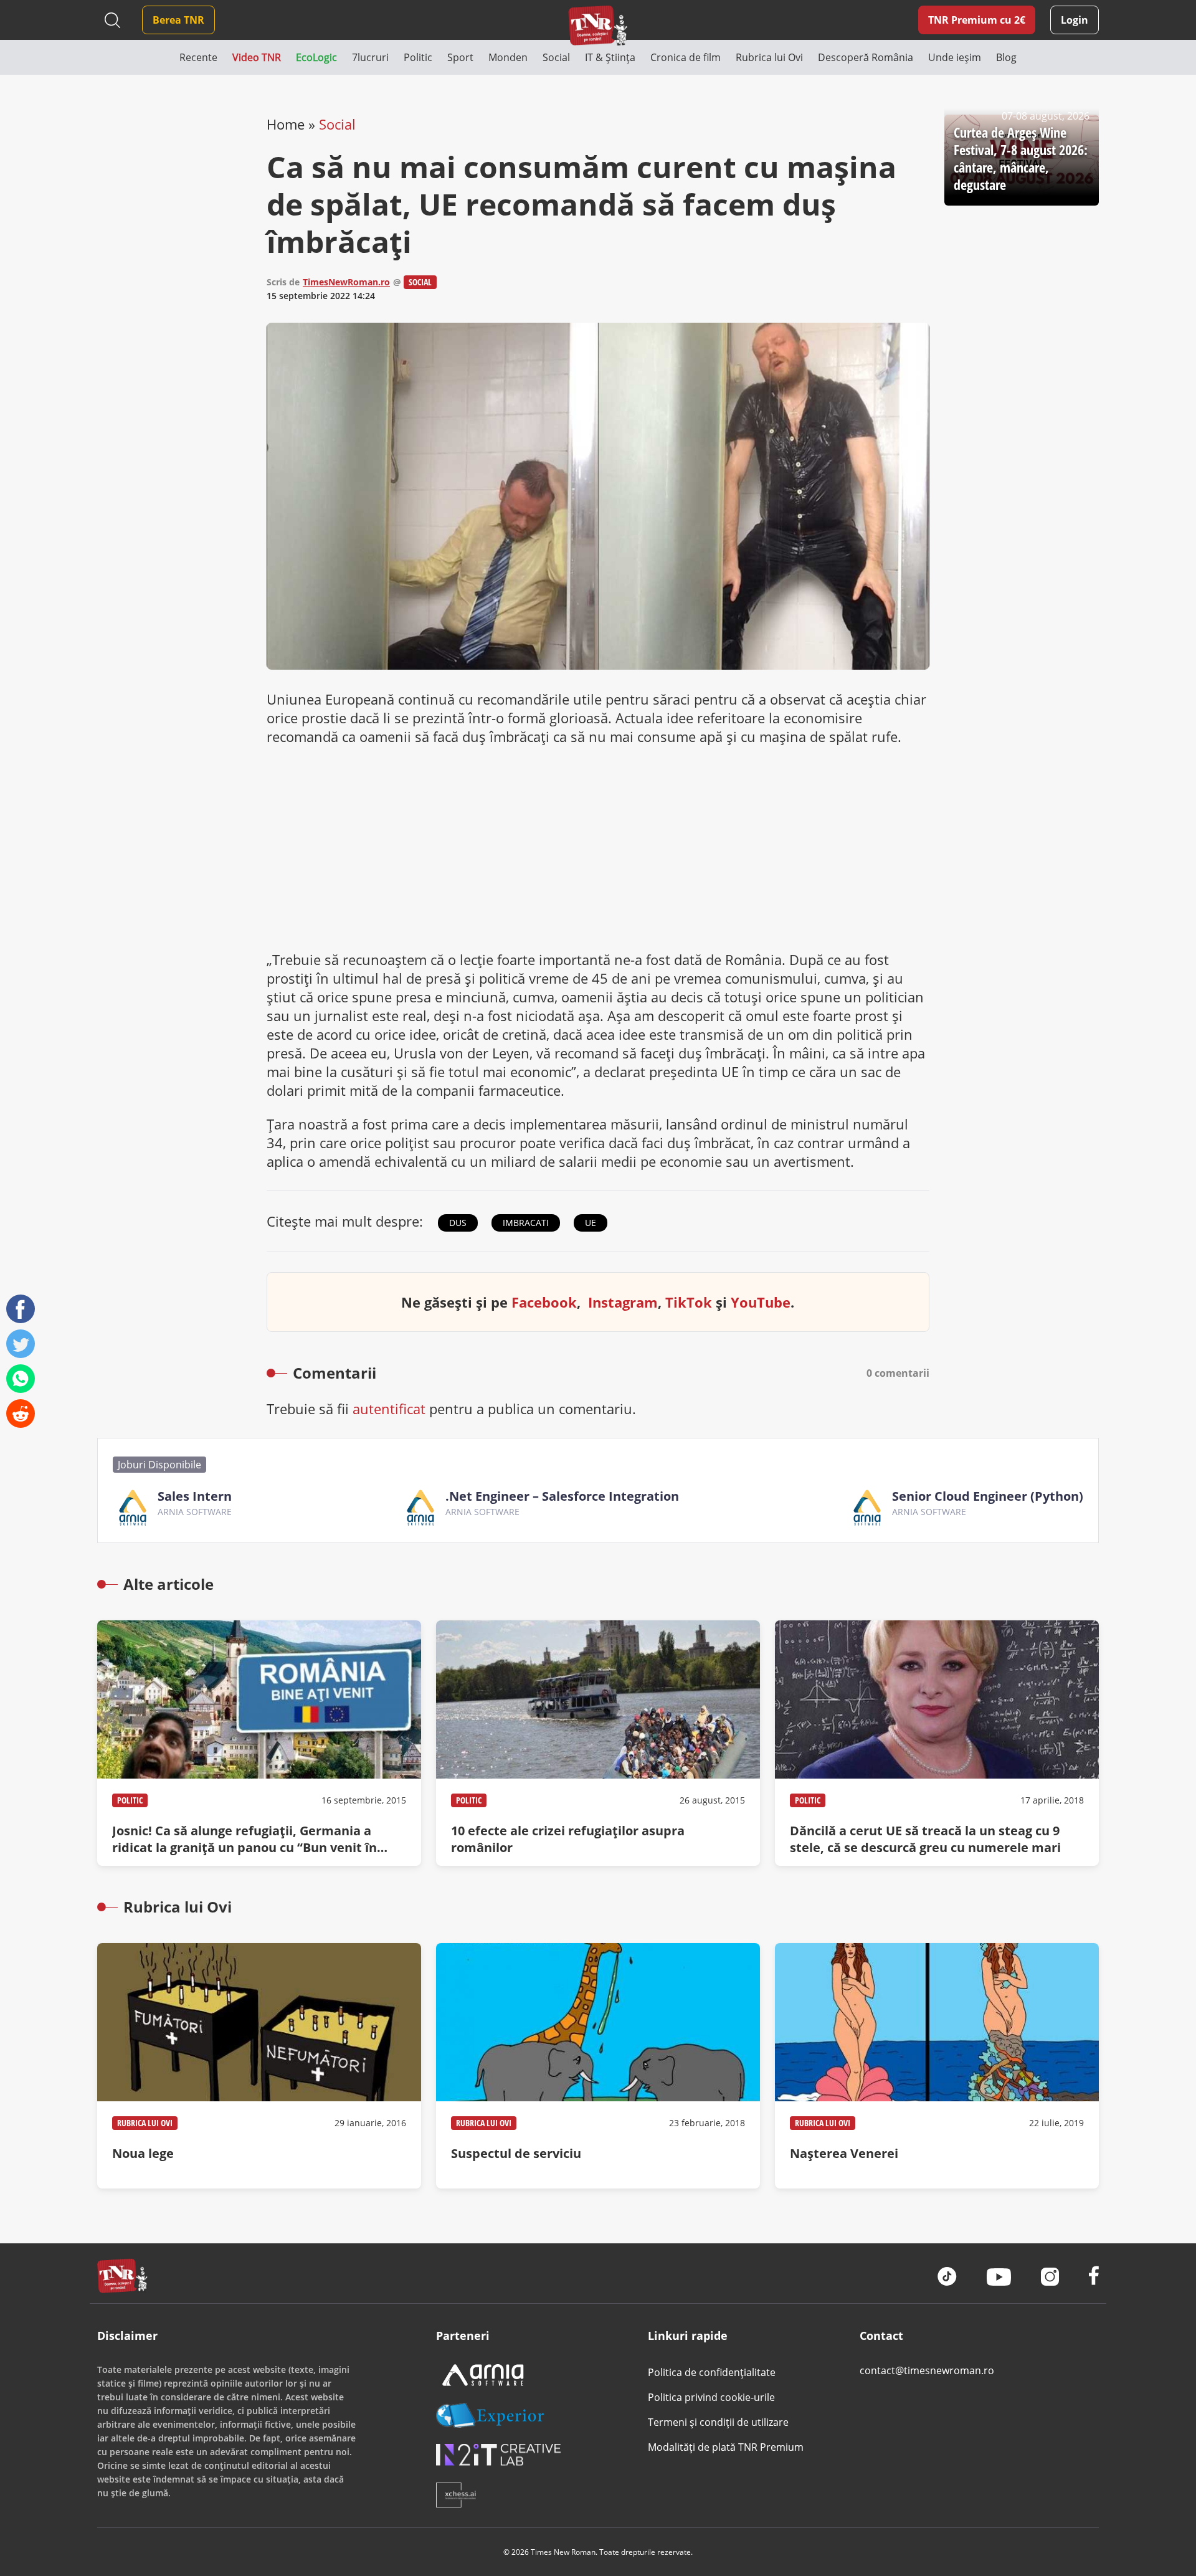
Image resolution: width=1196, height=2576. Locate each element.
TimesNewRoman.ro (346, 282)
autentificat (389, 1409)
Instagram (623, 1302)
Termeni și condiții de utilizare (718, 2422)
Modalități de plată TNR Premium (726, 2447)
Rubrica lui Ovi (145, 2123)
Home (286, 124)
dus (458, 1223)
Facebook (544, 1302)
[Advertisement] (598, 848)
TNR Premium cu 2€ (977, 20)
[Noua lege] (259, 2066)
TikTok (689, 1302)
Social (337, 124)
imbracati (526, 1223)
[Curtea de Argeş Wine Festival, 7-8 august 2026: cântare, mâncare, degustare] (1022, 160)
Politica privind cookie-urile (711, 2397)
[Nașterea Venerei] (937, 2066)
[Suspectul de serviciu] (598, 2066)
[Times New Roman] (598, 25)
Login (1075, 20)
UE (591, 1223)
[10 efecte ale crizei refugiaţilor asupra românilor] (598, 1743)
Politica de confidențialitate (712, 2372)
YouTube (761, 1302)
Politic (130, 1800)
